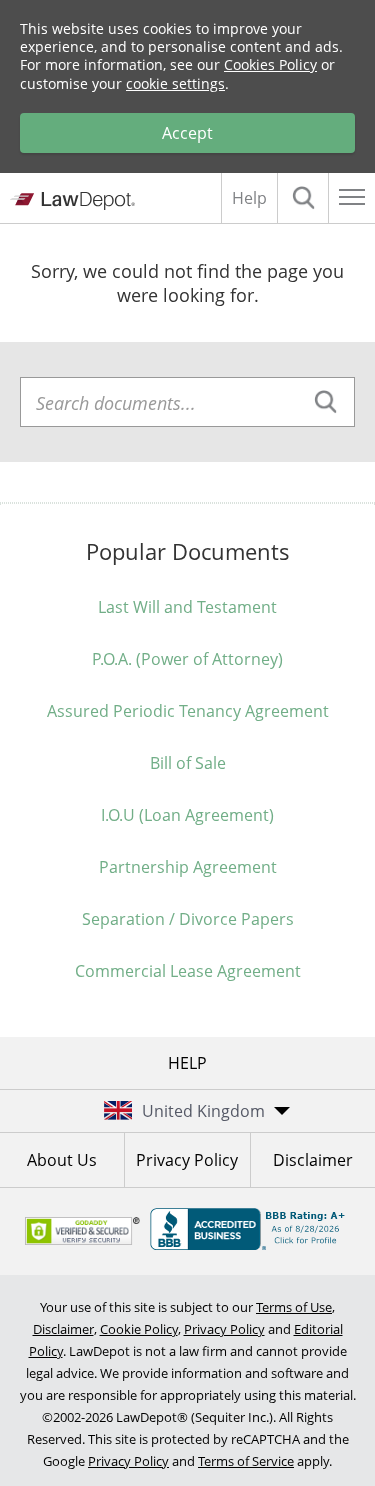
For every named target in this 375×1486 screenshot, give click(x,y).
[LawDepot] (72, 201)
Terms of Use (294, 1307)
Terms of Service (246, 1461)
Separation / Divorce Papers (188, 919)
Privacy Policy (187, 1160)
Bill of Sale (188, 763)
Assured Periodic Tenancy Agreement (188, 711)
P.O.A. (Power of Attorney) (187, 659)
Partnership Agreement (188, 867)
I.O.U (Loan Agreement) (187, 815)
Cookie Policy (139, 1329)
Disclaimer (313, 1160)
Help (249, 198)
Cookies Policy (270, 64)
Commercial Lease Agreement (188, 971)
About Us (62, 1160)
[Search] (303, 198)
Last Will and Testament (187, 607)
